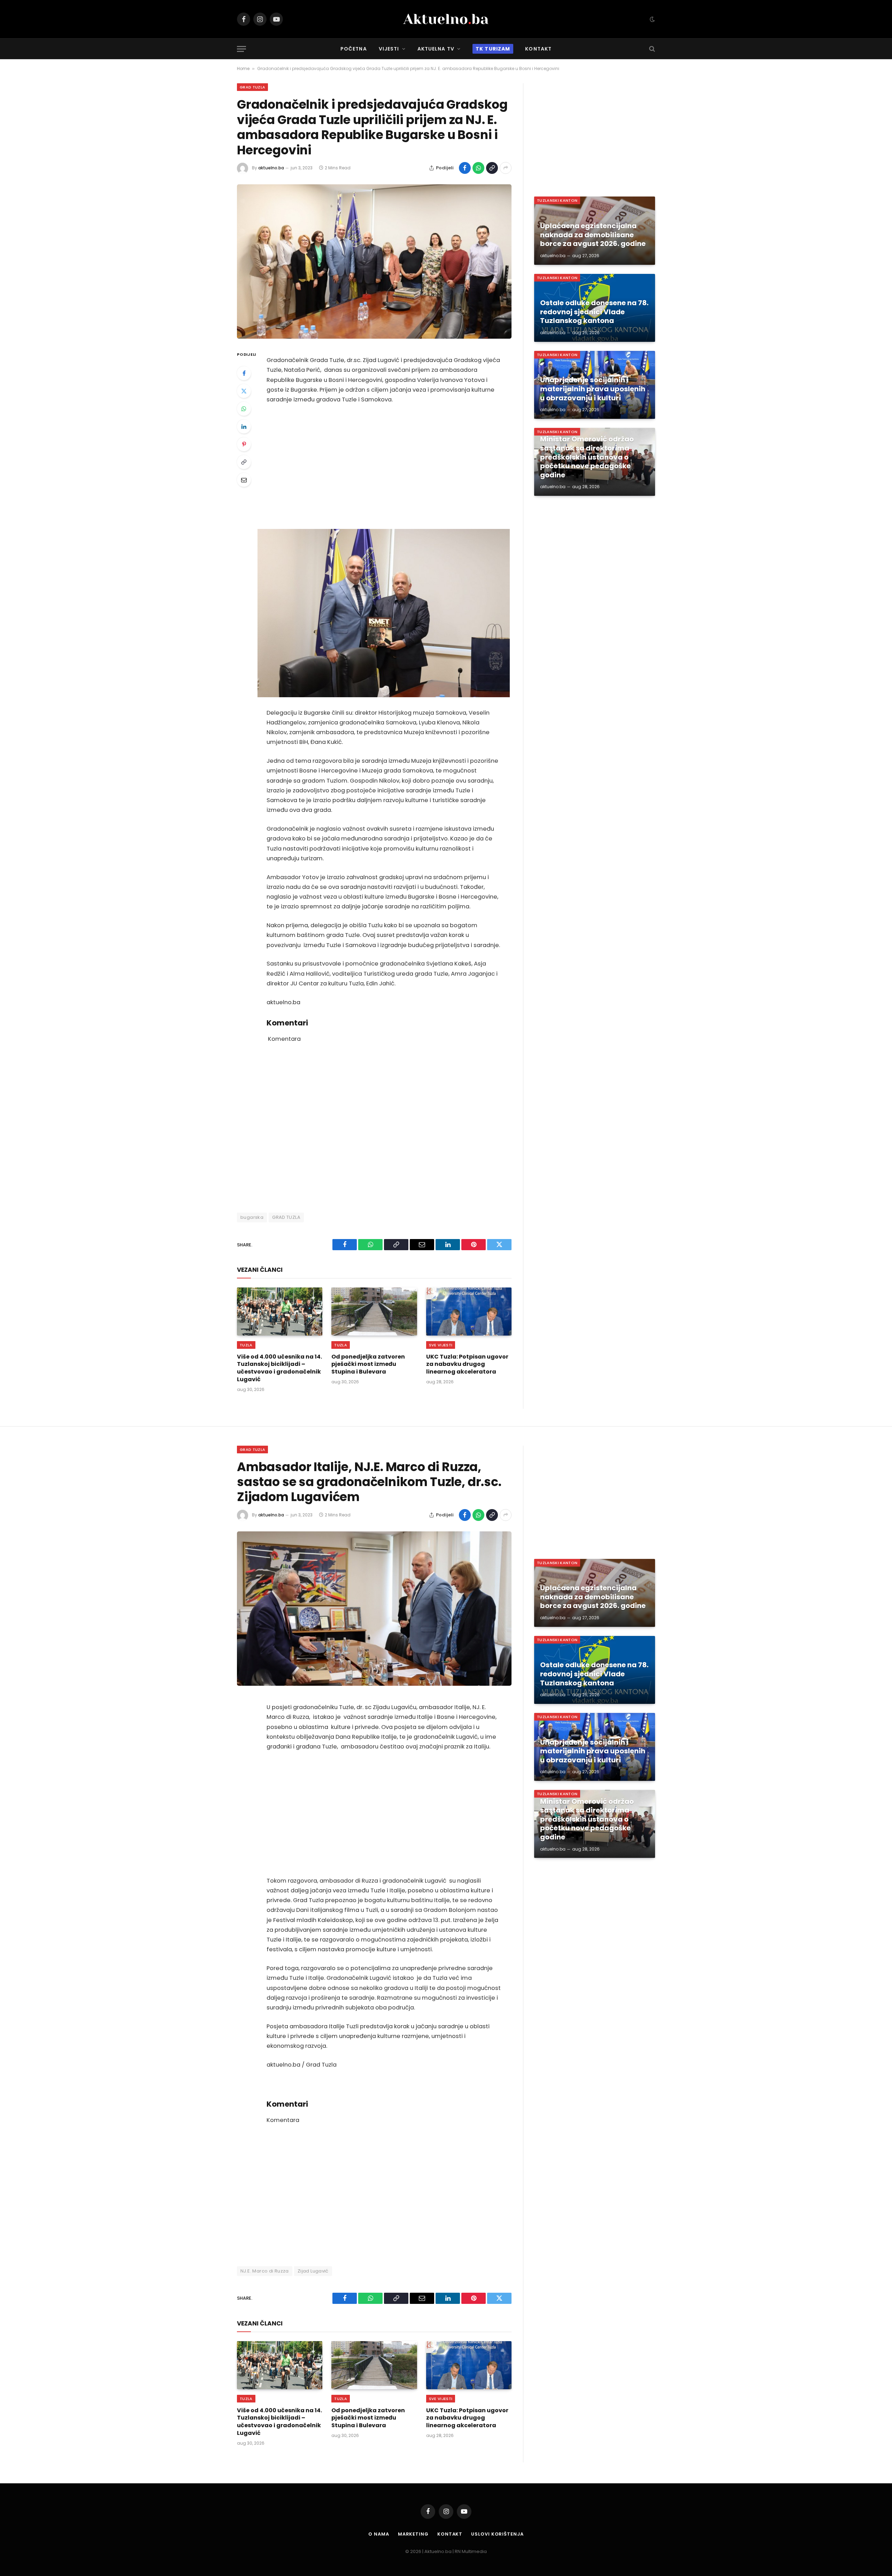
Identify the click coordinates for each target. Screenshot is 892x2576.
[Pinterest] (244, 444)
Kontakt (538, 49)
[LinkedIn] (244, 426)
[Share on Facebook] (465, 168)
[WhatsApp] (244, 409)
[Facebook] (244, 373)
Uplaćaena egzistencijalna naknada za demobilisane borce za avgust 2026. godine (593, 235)
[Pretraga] (651, 49)
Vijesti (389, 49)
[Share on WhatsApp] (478, 168)
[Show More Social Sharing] (506, 168)
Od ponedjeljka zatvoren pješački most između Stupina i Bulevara (368, 1364)
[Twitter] (244, 391)
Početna (354, 49)
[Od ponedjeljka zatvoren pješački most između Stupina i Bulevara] (374, 1312)
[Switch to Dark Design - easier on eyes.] (652, 19)
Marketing (413, 2534)
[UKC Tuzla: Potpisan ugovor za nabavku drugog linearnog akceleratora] (469, 1312)
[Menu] (241, 49)
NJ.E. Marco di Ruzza (265, 2271)
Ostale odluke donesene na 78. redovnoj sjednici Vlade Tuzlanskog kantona (594, 312)
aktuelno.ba (271, 168)
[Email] (244, 480)
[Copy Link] (492, 168)
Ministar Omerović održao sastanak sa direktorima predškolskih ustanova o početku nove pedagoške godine (587, 457)
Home (243, 68)
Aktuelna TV (436, 49)
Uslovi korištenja (497, 2534)
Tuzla (246, 1345)
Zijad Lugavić (313, 2271)
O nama (379, 2534)
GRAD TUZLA (286, 1217)
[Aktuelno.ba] (446, 19)
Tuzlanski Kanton (557, 200)
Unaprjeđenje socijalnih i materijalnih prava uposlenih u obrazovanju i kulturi (593, 389)
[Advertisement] (384, 467)
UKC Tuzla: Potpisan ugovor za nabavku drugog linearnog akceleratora (467, 1364)
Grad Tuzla (252, 87)
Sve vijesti (441, 1345)
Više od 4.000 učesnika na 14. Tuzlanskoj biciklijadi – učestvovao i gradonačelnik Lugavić (279, 1368)
